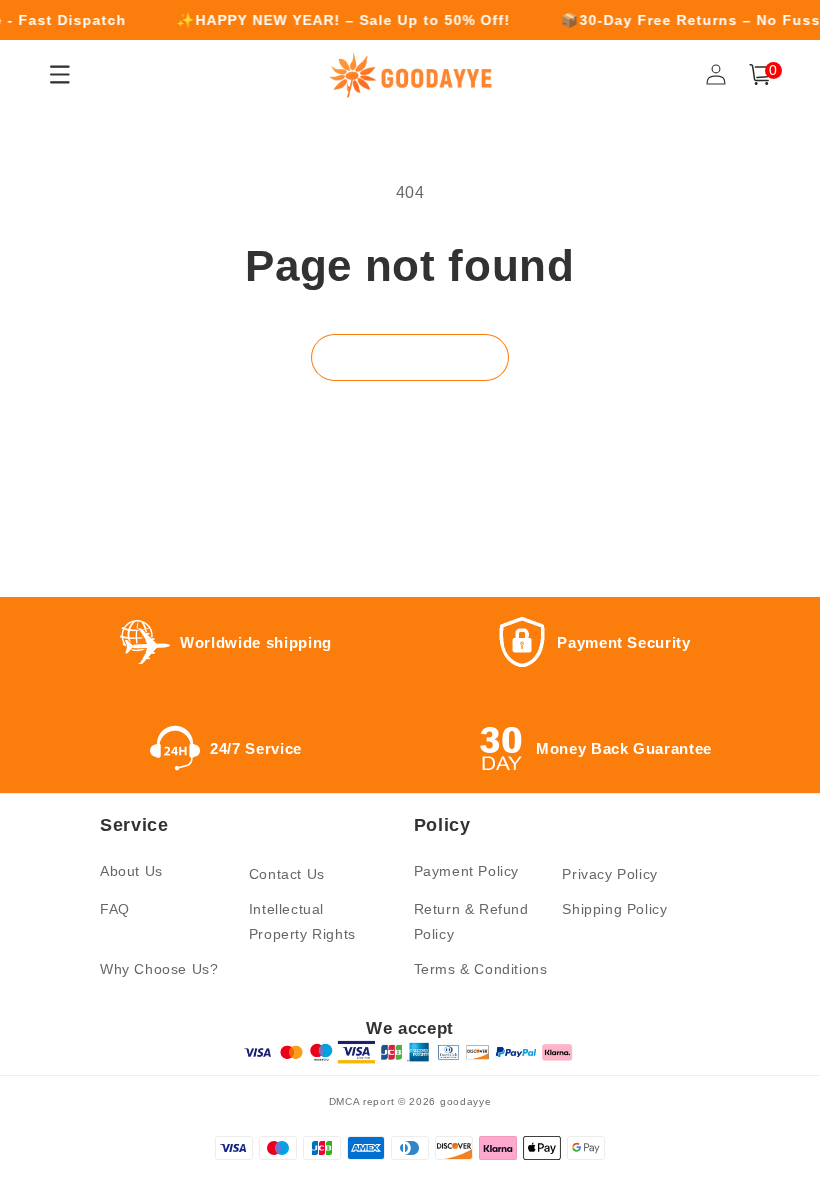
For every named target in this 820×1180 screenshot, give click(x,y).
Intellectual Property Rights (302, 921)
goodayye (466, 1101)
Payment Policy (466, 871)
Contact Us (287, 874)
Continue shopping (410, 356)
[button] (760, 74)
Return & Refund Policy (471, 921)
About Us (131, 871)
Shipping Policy (614, 909)
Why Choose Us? (159, 969)
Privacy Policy (609, 874)
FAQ (115, 909)
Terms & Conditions (481, 969)
